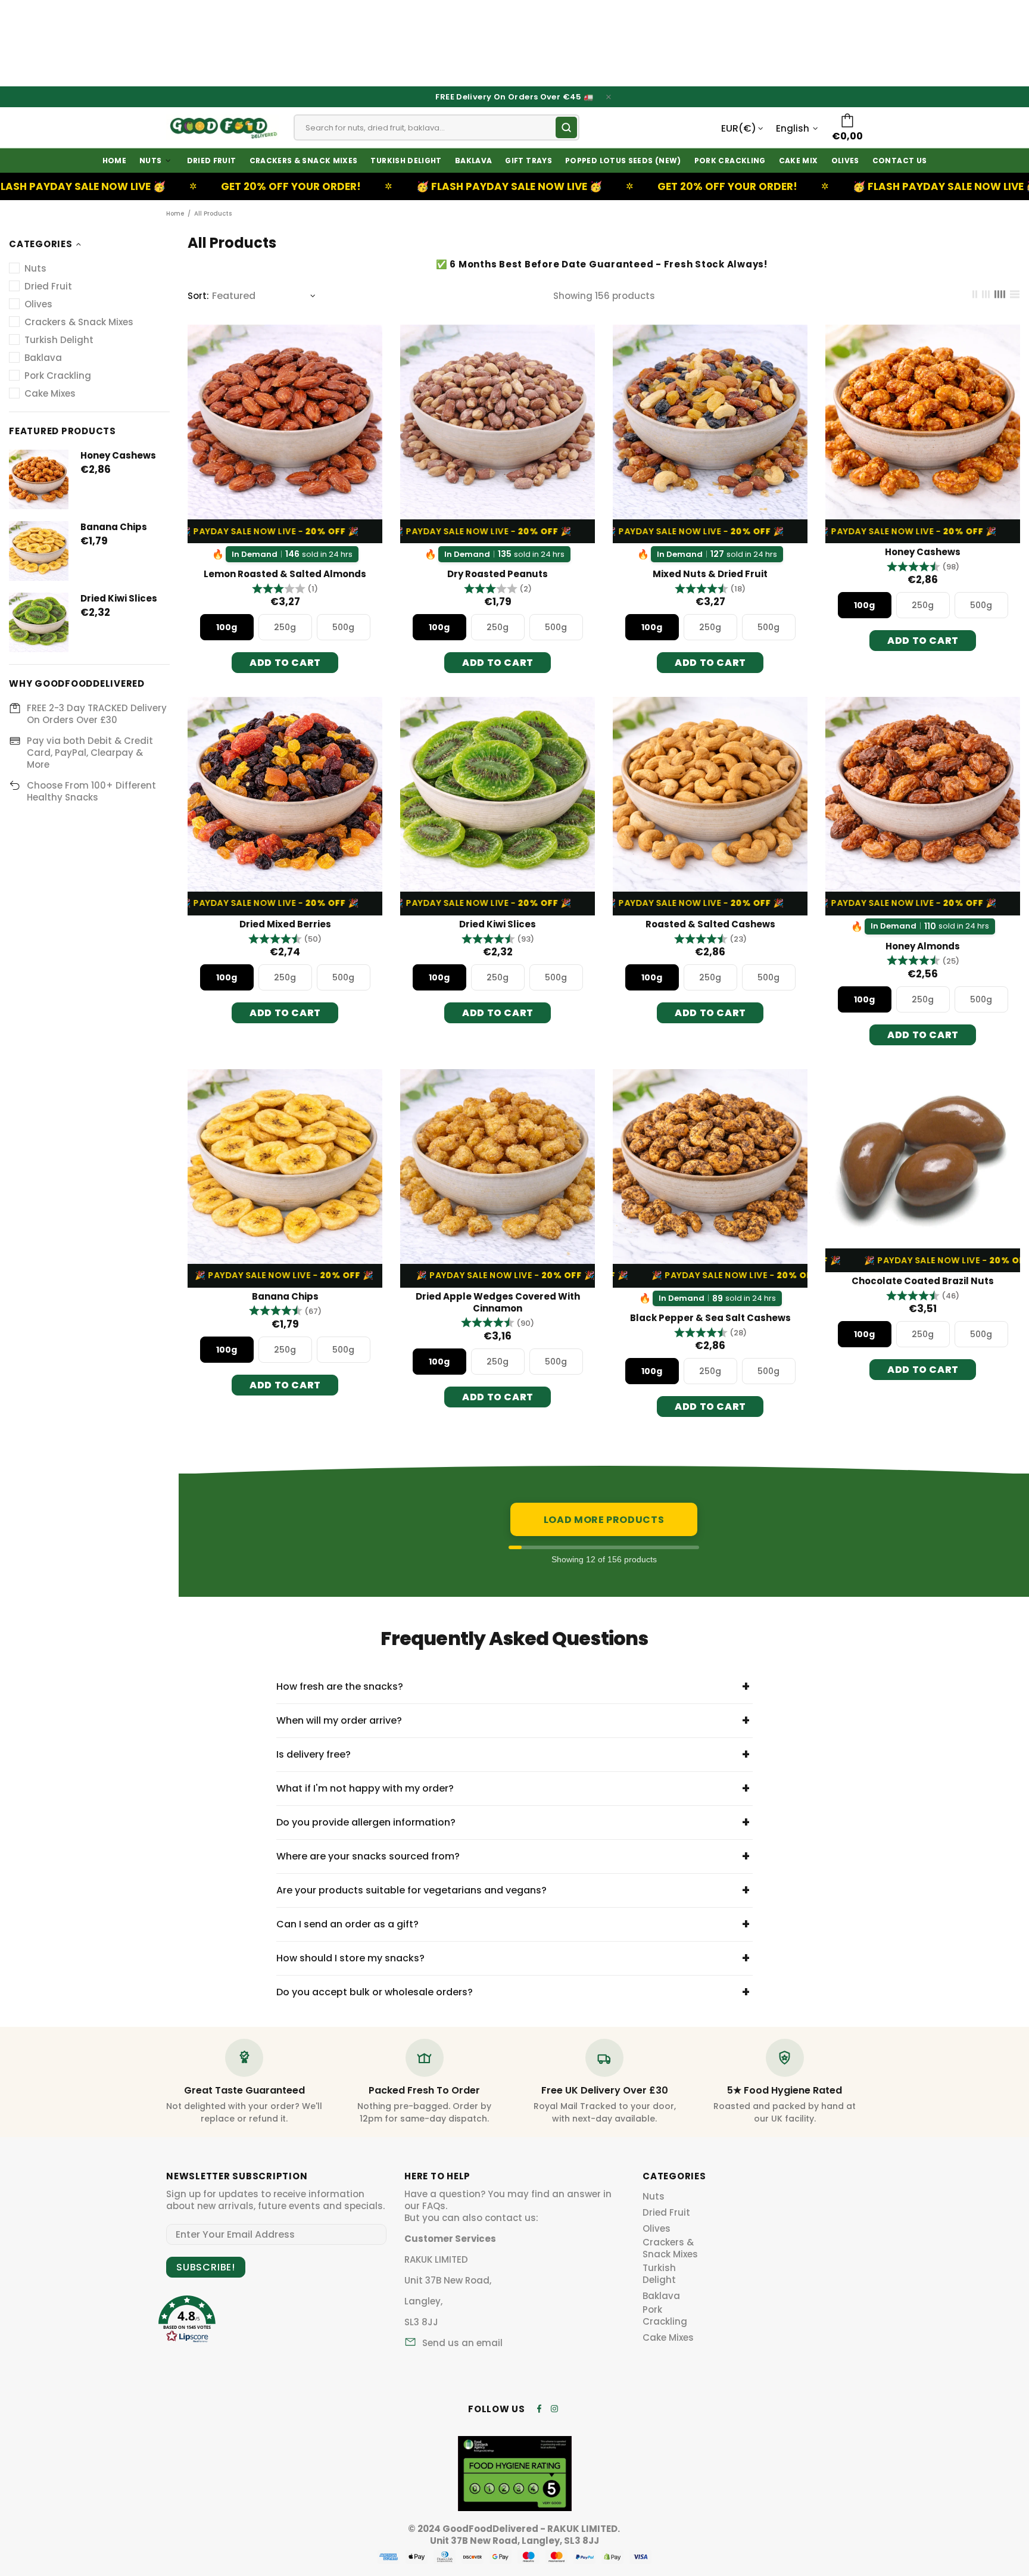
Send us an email (462, 2343)
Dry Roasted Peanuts (498, 574)
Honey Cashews (118, 456)
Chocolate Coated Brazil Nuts (923, 1281)
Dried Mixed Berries (285, 924)
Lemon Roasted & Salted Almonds (285, 574)
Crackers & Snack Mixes (670, 2248)
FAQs (434, 2206)
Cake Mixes (668, 2338)
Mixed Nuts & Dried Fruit (710, 574)
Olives (657, 2229)
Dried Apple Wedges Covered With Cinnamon (498, 1303)
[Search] (566, 127)
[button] (285, 589)
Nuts (654, 2197)
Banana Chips (114, 527)
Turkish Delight (659, 2274)
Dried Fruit (666, 2213)
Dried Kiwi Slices (119, 599)
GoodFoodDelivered (223, 127)
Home (175, 214)
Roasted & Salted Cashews (710, 924)
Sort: (198, 296)
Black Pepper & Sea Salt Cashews (710, 1318)
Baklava (661, 2296)
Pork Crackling (665, 2316)
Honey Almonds (923, 946)
